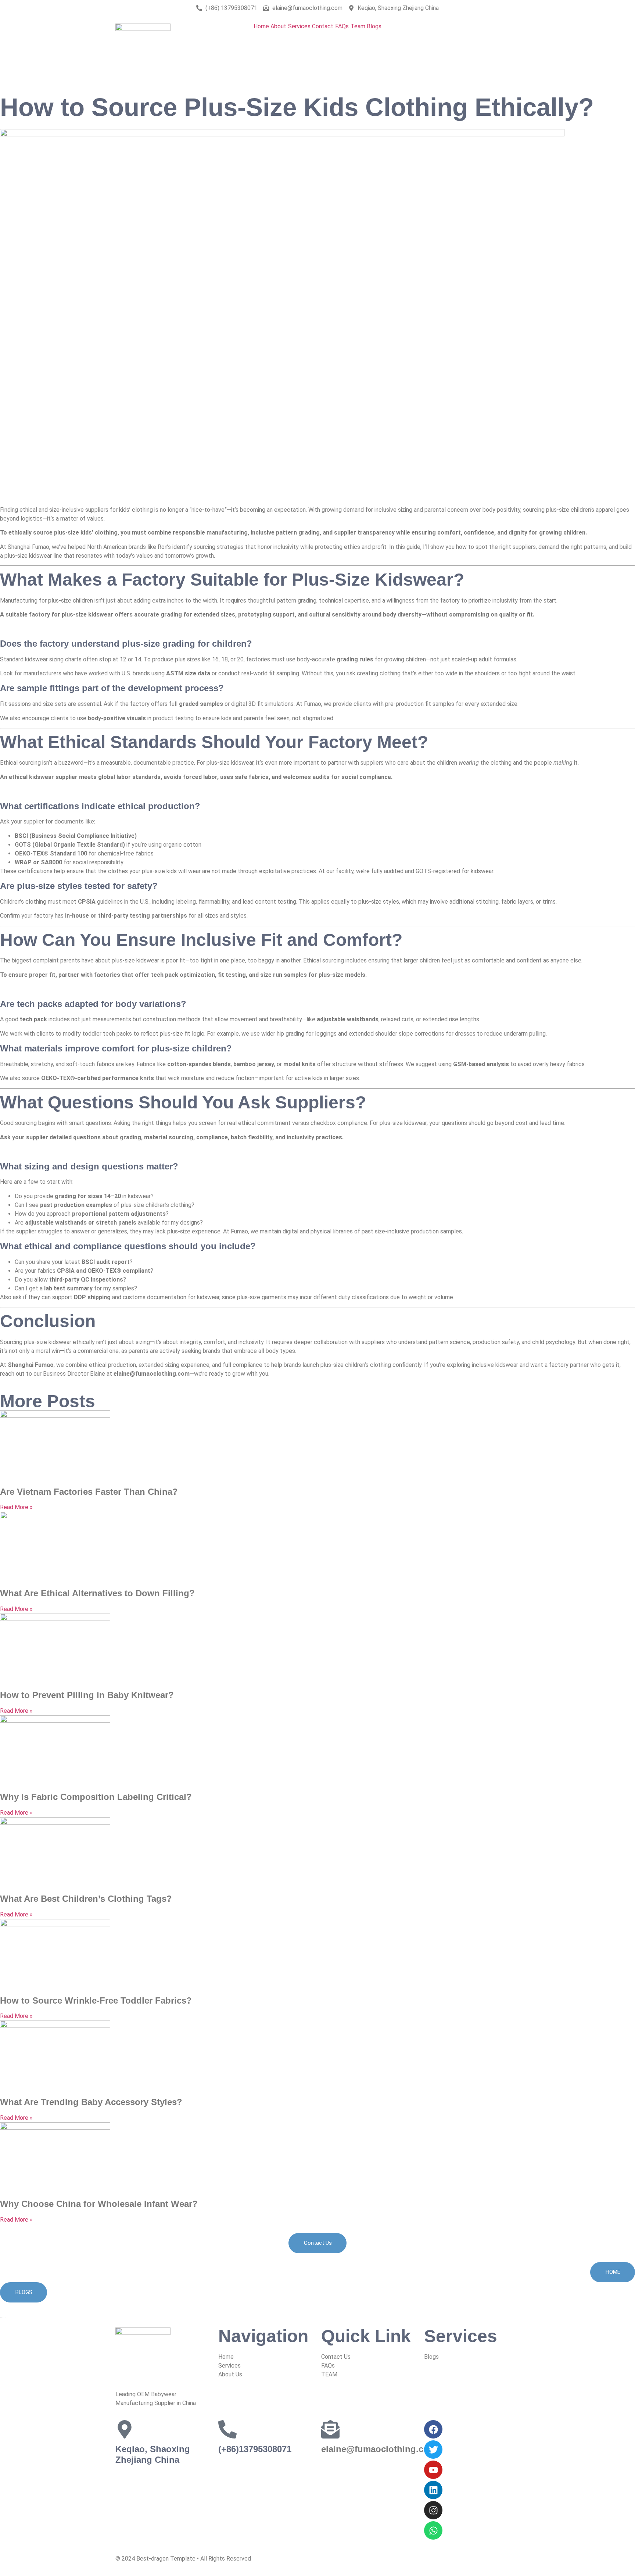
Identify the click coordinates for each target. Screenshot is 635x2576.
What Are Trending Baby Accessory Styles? (91, 2102)
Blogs (374, 26)
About (278, 26)
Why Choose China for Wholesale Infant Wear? (99, 2204)
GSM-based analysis (481, 1064)
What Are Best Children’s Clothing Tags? (86, 1899)
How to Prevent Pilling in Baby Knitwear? (87, 1695)
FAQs (342, 26)
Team (358, 26)
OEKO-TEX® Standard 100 (51, 853)
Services (299, 26)
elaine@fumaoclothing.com (379, 2449)
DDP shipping (92, 1297)
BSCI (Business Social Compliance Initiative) (76, 836)
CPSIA (87, 902)
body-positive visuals (117, 718)
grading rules (355, 659)
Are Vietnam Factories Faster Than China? (89, 1492)
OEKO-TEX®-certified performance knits (98, 1078)
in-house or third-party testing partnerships (126, 916)
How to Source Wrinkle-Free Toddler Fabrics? (96, 2000)
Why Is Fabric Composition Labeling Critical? (96, 1797)
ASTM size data (188, 673)
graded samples (201, 704)
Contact (323, 26)
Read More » (16, 1507)
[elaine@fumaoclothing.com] (330, 2429)
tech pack (33, 1019)
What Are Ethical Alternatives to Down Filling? (97, 1593)
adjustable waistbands (348, 1019)
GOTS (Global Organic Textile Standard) (70, 845)
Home (261, 26)
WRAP (23, 862)
